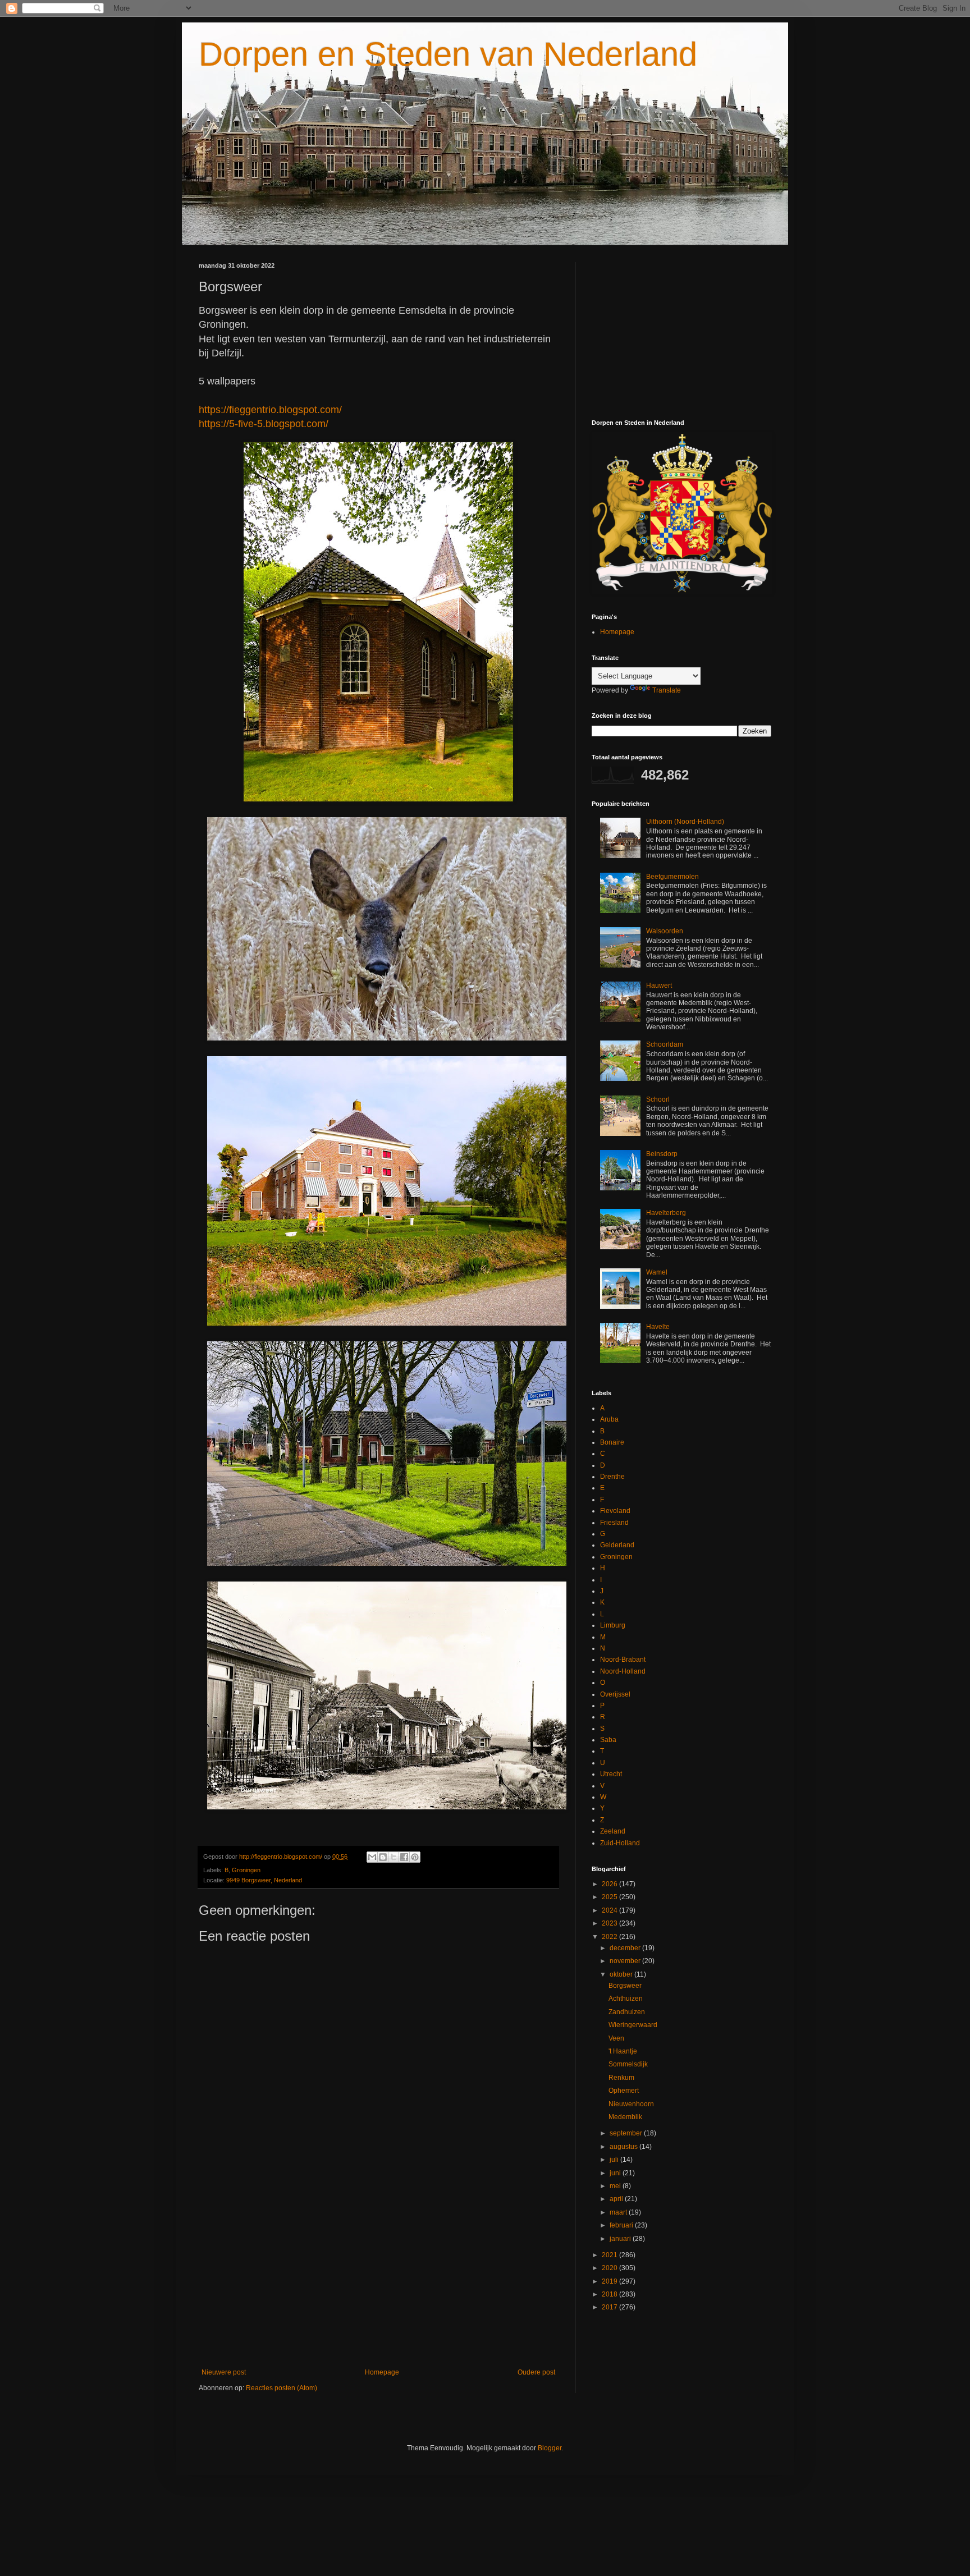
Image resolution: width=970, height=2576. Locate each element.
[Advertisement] (378, 2276)
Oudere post (536, 2372)
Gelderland (617, 1545)
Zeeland (613, 1831)
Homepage (382, 2372)
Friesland (614, 1523)
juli (615, 2160)
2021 (610, 2255)
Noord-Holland (623, 1671)
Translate (667, 690)
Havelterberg (666, 1213)
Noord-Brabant (623, 1660)
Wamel (657, 1272)
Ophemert (624, 2091)
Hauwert (659, 986)
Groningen (246, 1870)
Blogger (550, 2448)
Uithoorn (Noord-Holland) (685, 822)
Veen (616, 2038)
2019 (610, 2281)
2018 (610, 2294)
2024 (610, 1910)
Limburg (613, 1625)
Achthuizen (626, 1999)
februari (622, 2225)
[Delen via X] (394, 1857)
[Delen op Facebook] (404, 1857)
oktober (622, 1974)
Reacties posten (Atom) (282, 2388)
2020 (610, 2268)
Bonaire (612, 1442)
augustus (624, 2147)
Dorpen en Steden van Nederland (448, 54)
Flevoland (615, 1511)
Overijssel (615, 1694)
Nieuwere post (224, 2372)
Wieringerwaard (633, 2025)
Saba (608, 1740)
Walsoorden (665, 931)
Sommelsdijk (628, 2064)
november (626, 1961)
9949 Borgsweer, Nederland (264, 1880)
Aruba (609, 1419)
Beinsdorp (662, 1154)
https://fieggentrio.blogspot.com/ (270, 410)
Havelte (658, 1327)
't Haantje (623, 2051)
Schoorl (658, 1099)
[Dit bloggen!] (383, 1857)
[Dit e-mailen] (372, 1857)
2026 (610, 1884)
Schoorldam (665, 1044)
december (626, 1948)
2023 (610, 1923)
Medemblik (625, 2117)
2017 (610, 2307)
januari (621, 2239)
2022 (610, 1937)
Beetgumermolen (672, 877)
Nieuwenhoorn (631, 2104)
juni (616, 2173)
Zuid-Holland (620, 1843)
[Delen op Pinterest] (415, 1857)
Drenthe (612, 1477)
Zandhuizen (627, 2012)
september (627, 2133)
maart (619, 2212)
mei (616, 2186)
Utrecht (611, 1774)
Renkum (621, 2078)
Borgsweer (625, 1986)
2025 (610, 1897)
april (617, 2199)
